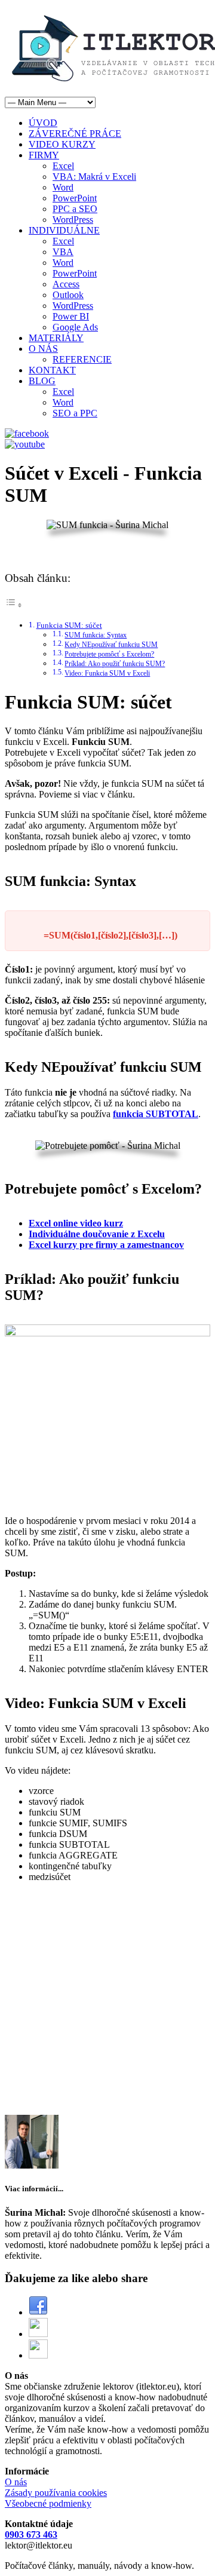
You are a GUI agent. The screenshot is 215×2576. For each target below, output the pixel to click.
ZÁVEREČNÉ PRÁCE (75, 134)
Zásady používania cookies (56, 2493)
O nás (16, 2482)
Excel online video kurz (76, 1223)
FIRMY (44, 155)
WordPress (73, 220)
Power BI (71, 316)
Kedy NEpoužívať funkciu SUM (111, 645)
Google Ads (75, 327)
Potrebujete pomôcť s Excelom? (109, 654)
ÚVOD (43, 123)
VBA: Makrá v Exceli (94, 177)
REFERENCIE (82, 359)
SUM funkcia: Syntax (96, 635)
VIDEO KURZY (62, 144)
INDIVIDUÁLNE (64, 230)
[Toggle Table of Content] (14, 605)
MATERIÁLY (56, 338)
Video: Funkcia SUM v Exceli (107, 674)
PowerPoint (75, 198)
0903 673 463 (31, 2534)
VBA (63, 252)
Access (66, 284)
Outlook (68, 295)
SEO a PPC (75, 413)
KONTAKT (52, 370)
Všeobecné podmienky (48, 2503)
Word (63, 187)
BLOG (42, 381)
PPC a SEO (75, 209)
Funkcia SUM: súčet (69, 625)
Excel (63, 166)
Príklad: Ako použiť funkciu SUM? (115, 664)
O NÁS (43, 349)
